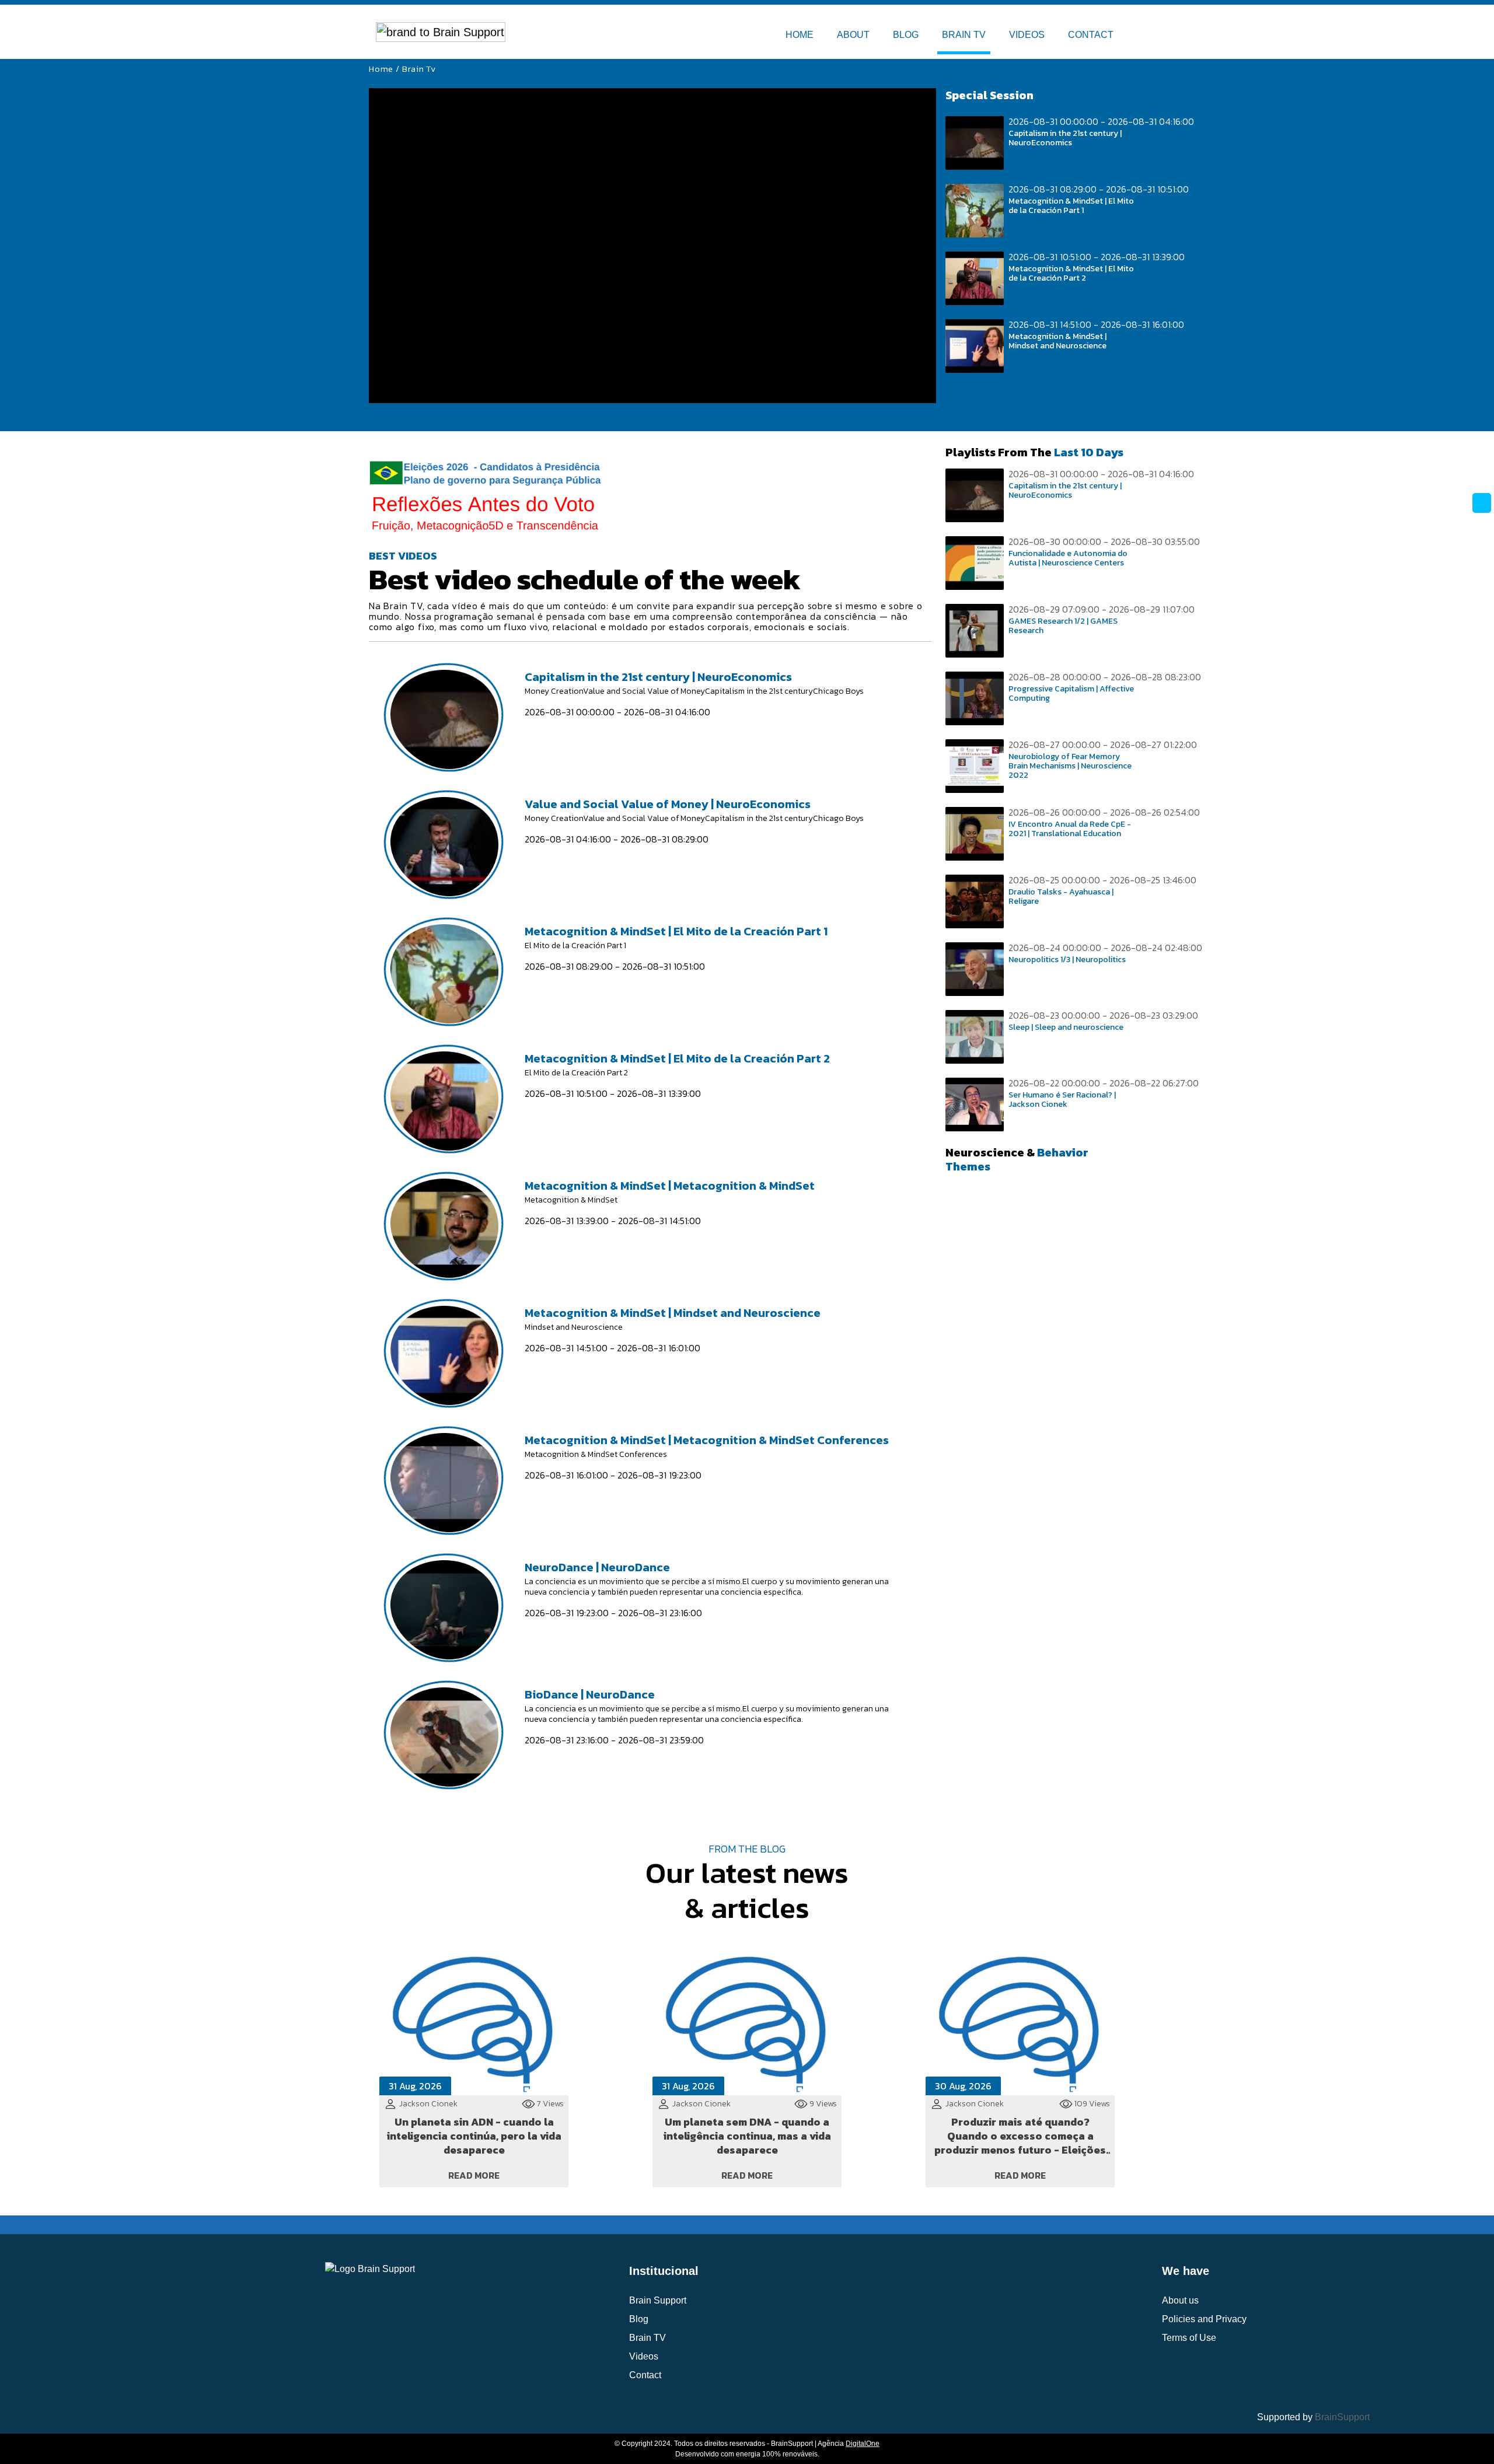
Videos (644, 2356)
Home (381, 69)
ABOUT (853, 35)
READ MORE (474, 2175)
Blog (639, 2319)
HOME (800, 35)
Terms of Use (1189, 2338)
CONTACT (1091, 35)
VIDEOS (1027, 35)
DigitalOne (863, 2444)
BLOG (906, 35)
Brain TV (647, 2338)
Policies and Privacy (1204, 2319)
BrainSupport (1342, 2417)
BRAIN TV (964, 35)
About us (1180, 2300)
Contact (645, 2375)
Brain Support (658, 2300)
